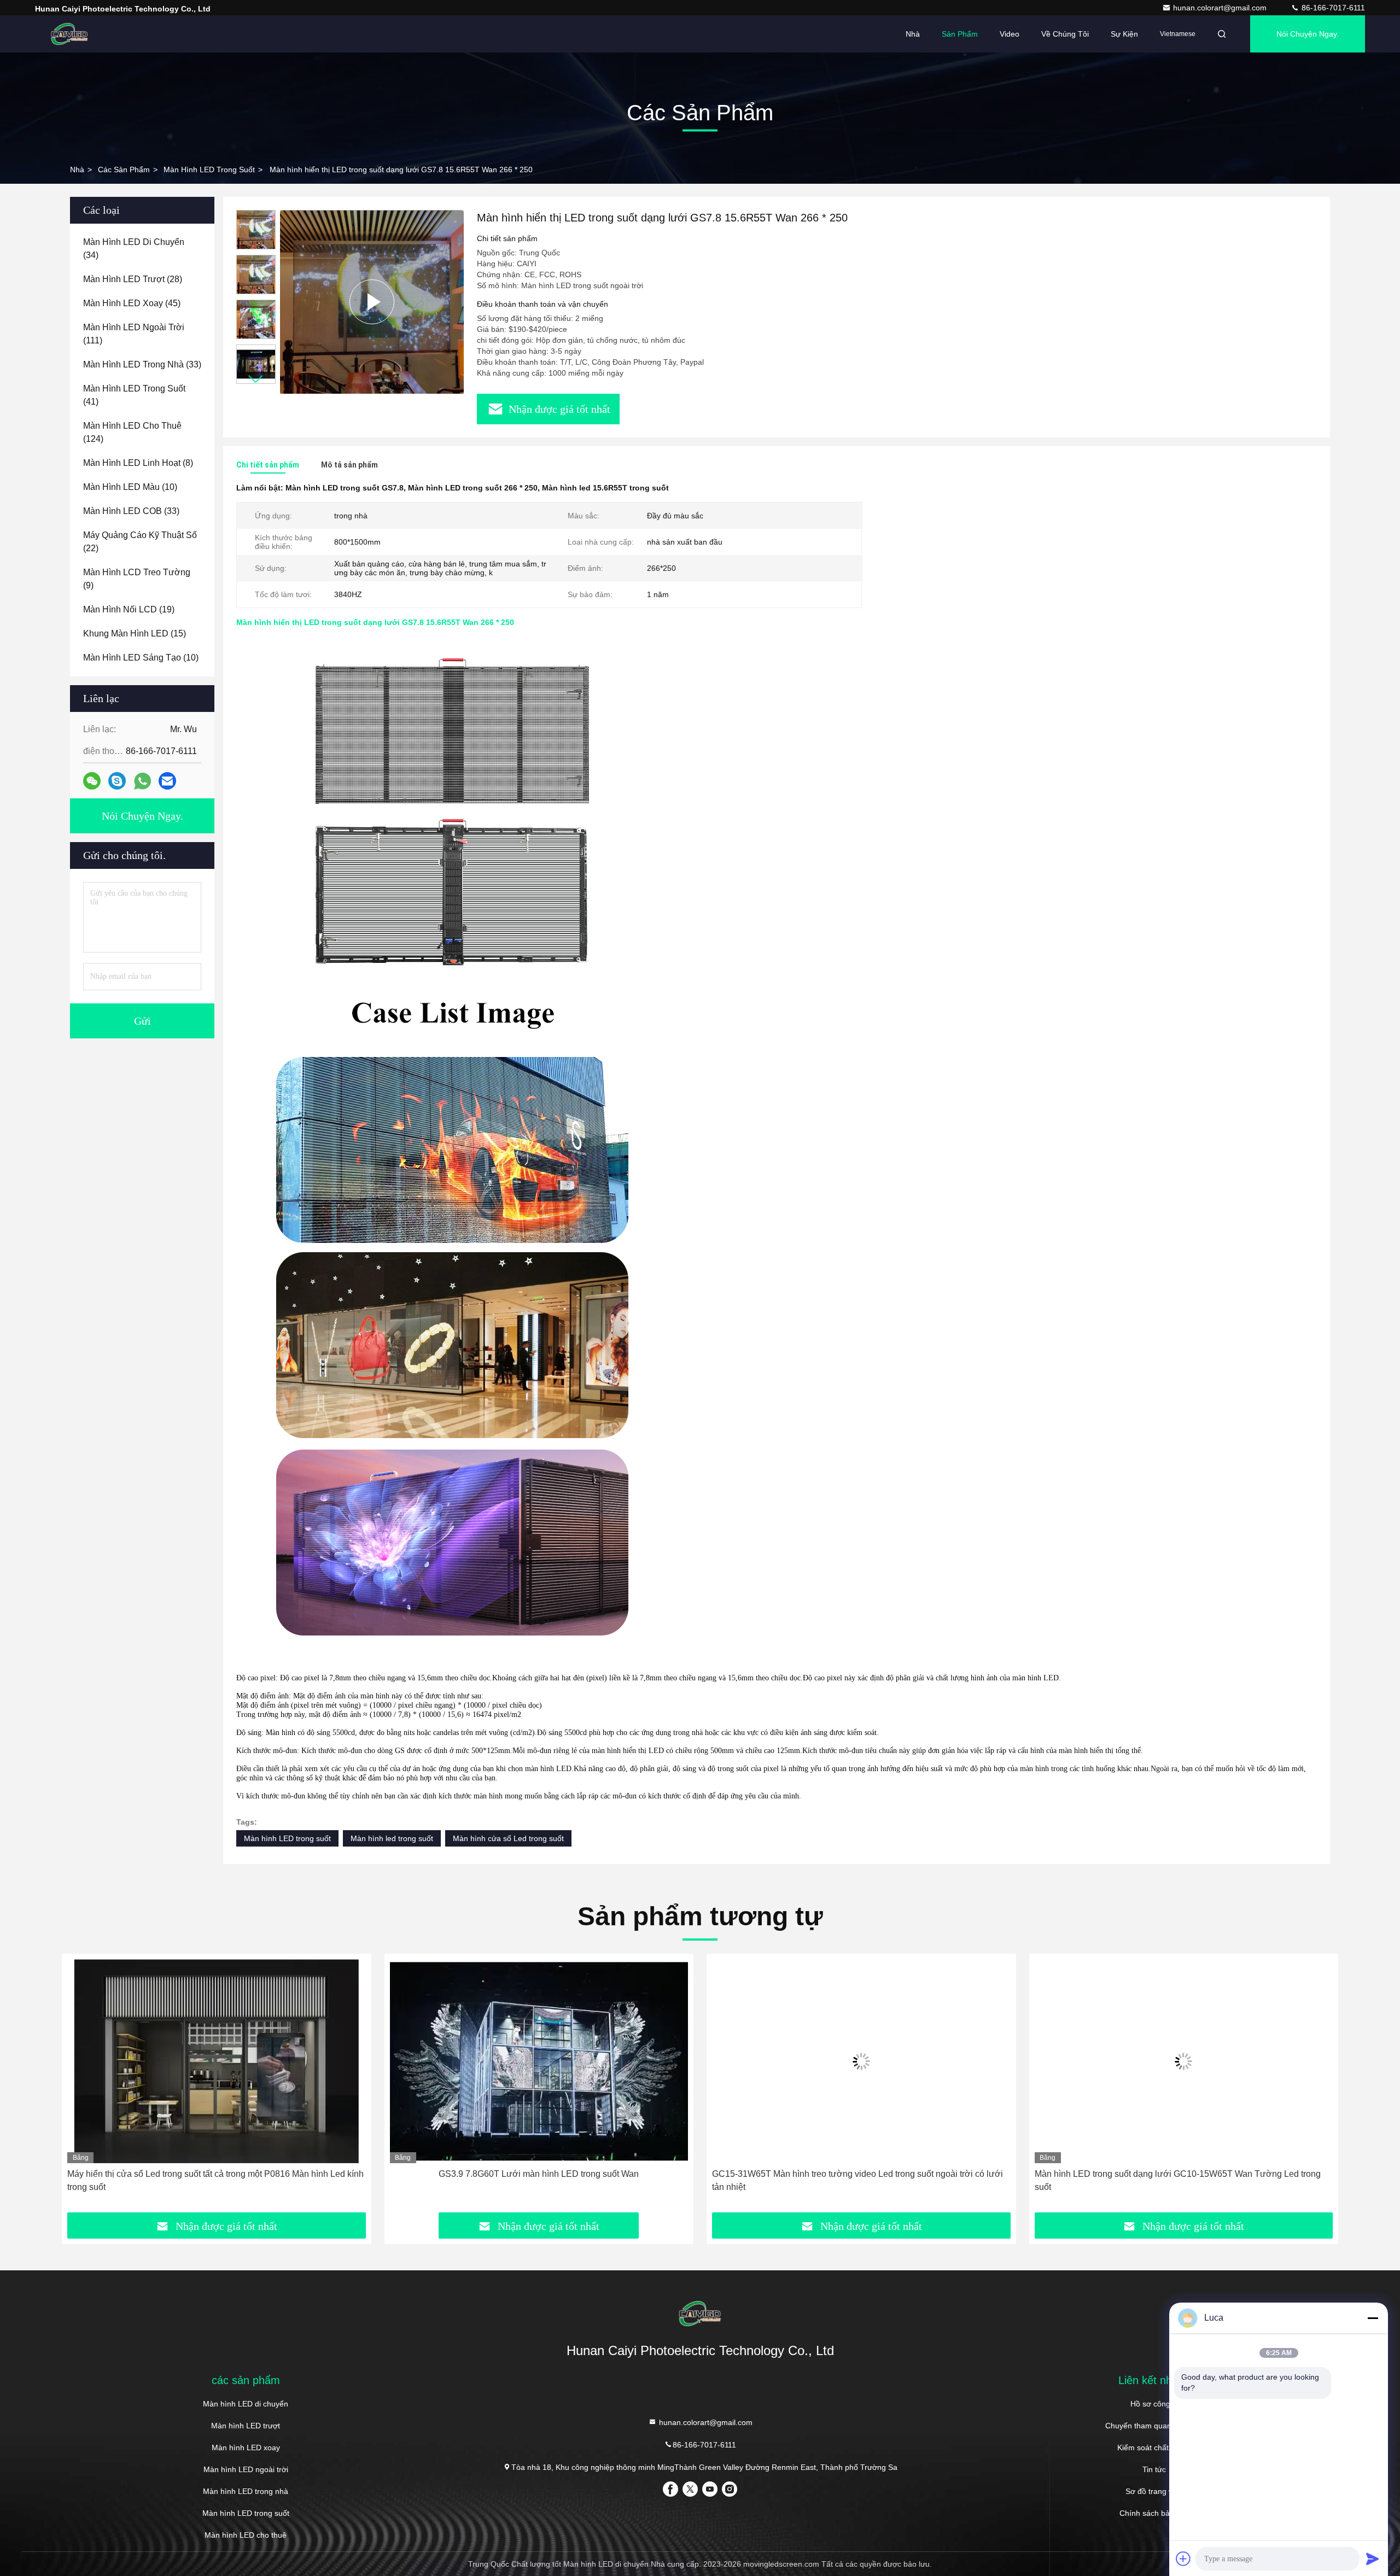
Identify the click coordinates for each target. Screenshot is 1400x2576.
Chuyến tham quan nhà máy (1154, 2426)
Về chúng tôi (1065, 34)
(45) (132, 303)
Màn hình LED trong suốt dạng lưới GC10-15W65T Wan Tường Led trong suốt (855, 2180)
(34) (134, 249)
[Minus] (1373, 2318)
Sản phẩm (960, 34)
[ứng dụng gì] (142, 781)
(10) (130, 487)
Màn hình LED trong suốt (209, 170)
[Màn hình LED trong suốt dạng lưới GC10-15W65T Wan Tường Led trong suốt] (861, 2061)
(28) (133, 279)
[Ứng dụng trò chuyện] (117, 781)
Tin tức (1154, 2469)
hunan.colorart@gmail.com (1221, 8)
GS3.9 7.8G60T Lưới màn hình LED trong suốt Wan (217, 2174)
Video (1010, 34)
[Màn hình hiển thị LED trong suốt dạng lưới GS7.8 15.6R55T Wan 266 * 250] (372, 302)
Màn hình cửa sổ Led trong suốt (508, 1838)
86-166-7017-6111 (1332, 8)
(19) (129, 609)
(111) (134, 334)
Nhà (913, 34)
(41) (134, 395)
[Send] (1373, 2559)
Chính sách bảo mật (1154, 2513)
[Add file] (1183, 2559)
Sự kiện (1124, 34)
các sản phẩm (124, 170)
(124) (132, 432)
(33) (142, 364)
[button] (256, 379)
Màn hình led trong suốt (392, 1838)
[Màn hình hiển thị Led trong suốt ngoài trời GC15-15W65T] (1184, 2061)
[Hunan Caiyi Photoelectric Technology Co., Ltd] (69, 34)
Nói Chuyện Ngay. (1308, 34)
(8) (138, 463)
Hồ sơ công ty (1154, 2404)
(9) (137, 579)
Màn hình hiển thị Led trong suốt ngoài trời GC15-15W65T (1184, 2174)
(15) (135, 633)
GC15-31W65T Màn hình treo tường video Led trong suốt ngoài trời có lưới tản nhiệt (535, 2180)
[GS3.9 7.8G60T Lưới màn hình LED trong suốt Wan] (217, 2061)
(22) (140, 542)
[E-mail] (167, 781)
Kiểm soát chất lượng (1154, 2448)
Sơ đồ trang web (1154, 2491)
